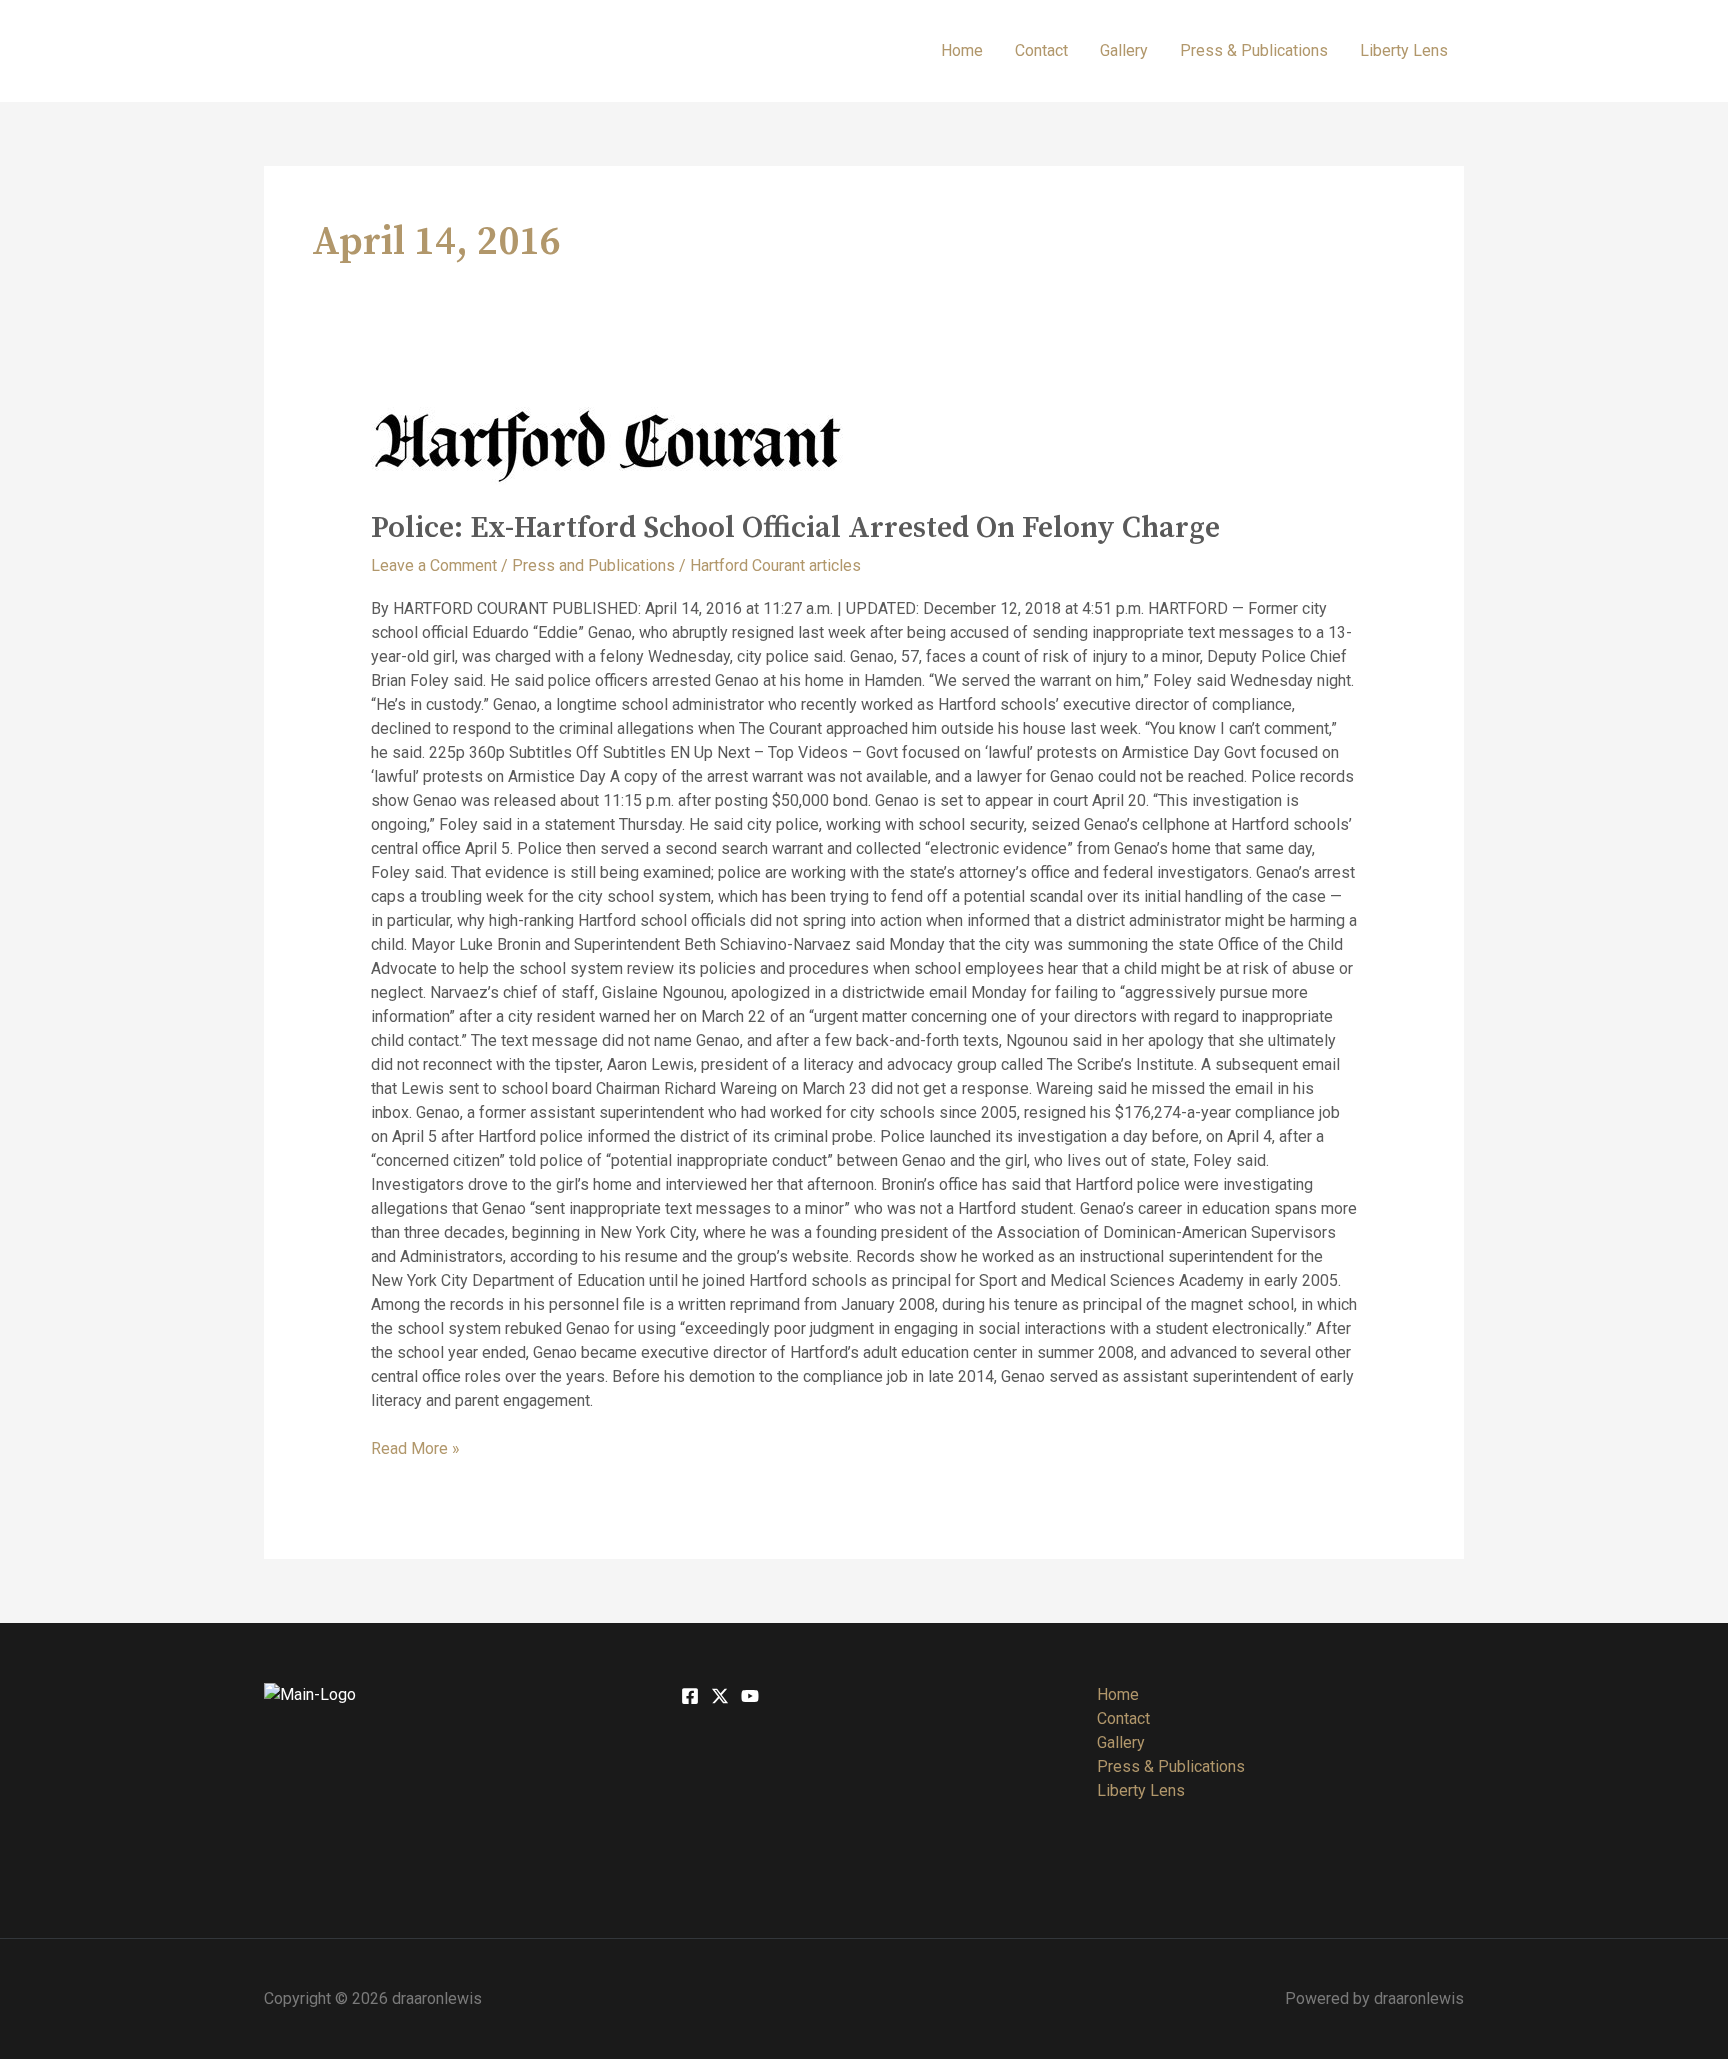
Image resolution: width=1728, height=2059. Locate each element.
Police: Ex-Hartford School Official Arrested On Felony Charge (795, 528)
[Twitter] (720, 1696)
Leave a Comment (434, 565)
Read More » (415, 1447)
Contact (1041, 50)
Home (962, 50)
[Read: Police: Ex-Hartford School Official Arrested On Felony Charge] (864, 446)
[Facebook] (690, 1696)
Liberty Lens (1404, 50)
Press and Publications (593, 565)
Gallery (1124, 50)
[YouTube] (750, 1696)
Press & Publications (1254, 50)
